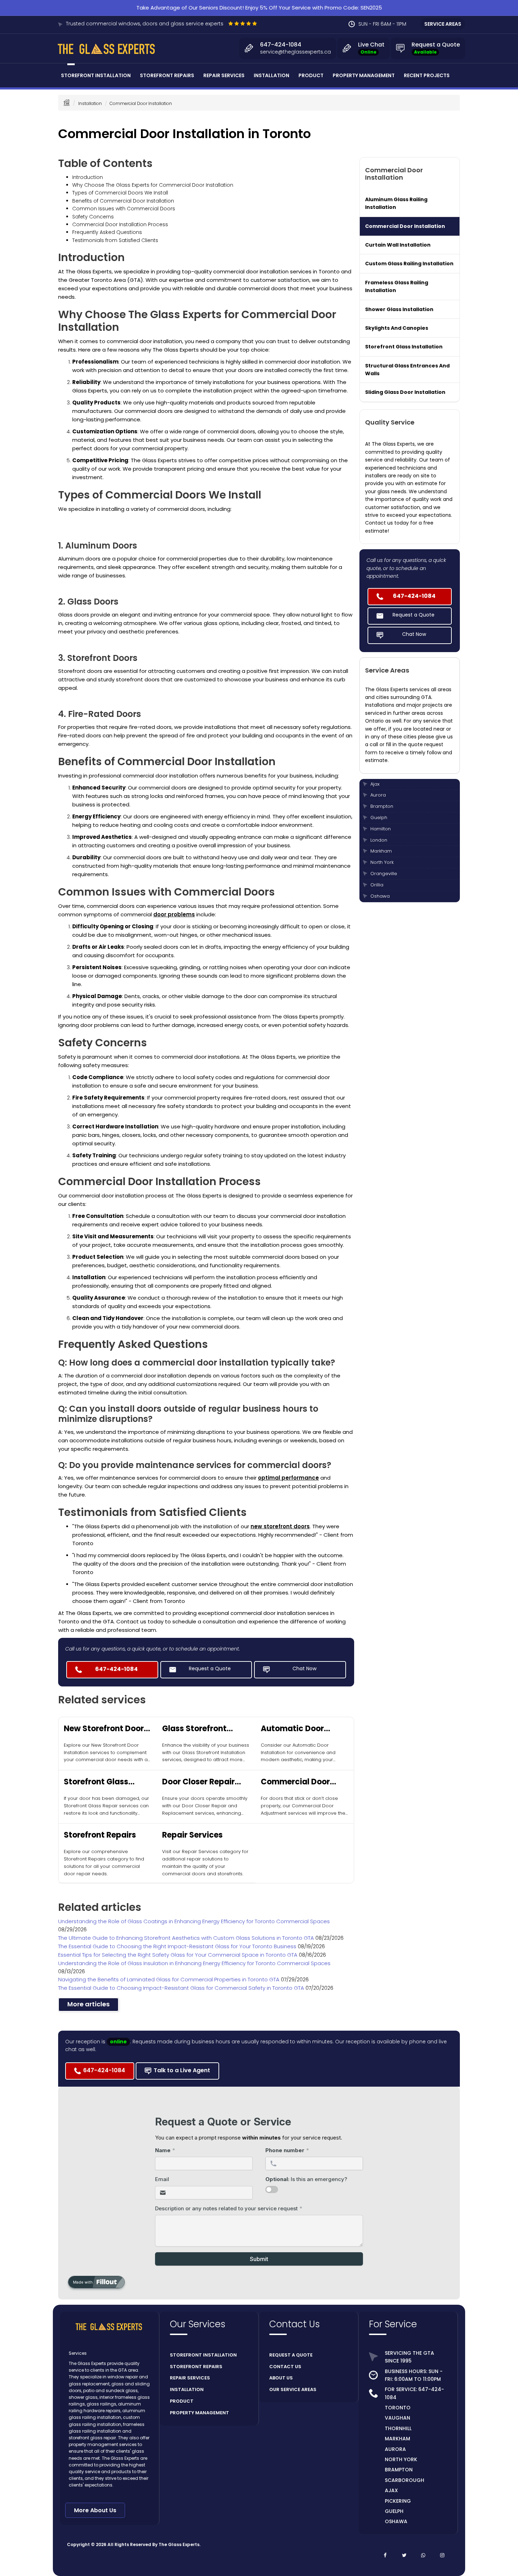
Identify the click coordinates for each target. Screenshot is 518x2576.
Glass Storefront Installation (194, 1729)
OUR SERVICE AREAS (293, 2389)
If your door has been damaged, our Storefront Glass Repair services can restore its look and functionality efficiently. (106, 1806)
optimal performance (288, 1478)
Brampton (382, 806)
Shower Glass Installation (399, 309)
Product (311, 75)
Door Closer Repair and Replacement (198, 1782)
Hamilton (381, 829)
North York (382, 862)
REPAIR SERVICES (190, 2378)
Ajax (375, 784)
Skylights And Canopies (397, 328)
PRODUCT (182, 2401)
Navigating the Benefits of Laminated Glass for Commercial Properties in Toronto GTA (169, 1979)
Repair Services (224, 75)
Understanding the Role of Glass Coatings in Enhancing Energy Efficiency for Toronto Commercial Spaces (194, 1921)
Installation (272, 75)
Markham (381, 851)
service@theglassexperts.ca (295, 52)
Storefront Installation (96, 75)
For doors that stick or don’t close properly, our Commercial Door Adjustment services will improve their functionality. (304, 1806)
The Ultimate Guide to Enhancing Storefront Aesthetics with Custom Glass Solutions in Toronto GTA (187, 1938)
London (379, 840)
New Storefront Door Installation (104, 1729)
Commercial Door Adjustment (295, 1782)
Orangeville (384, 874)
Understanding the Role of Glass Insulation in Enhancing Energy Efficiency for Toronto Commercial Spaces (194, 1963)
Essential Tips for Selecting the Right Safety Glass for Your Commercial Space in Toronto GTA (178, 1955)
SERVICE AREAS (443, 24)
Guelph (379, 818)
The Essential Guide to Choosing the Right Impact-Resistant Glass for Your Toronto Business (178, 1946)
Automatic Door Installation (292, 1729)
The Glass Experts (179, 2544)
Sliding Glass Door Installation (405, 392)
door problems (174, 914)
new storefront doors (280, 1526)
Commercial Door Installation (405, 226)
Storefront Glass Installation (404, 347)
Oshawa (380, 896)
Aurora (378, 795)
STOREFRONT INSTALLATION (203, 2355)
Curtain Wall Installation (398, 245)
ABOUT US (281, 2378)
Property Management (364, 75)
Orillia (377, 885)
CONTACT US (285, 2367)
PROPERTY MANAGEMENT (199, 2413)
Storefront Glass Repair (96, 1782)
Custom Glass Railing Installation (409, 264)
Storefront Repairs (167, 75)
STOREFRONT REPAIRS (196, 2367)
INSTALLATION (187, 2389)
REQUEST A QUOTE (291, 2355)
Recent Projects (427, 75)
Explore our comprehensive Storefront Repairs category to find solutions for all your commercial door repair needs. (104, 1862)
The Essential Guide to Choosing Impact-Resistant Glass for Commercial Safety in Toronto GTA (182, 1988)
